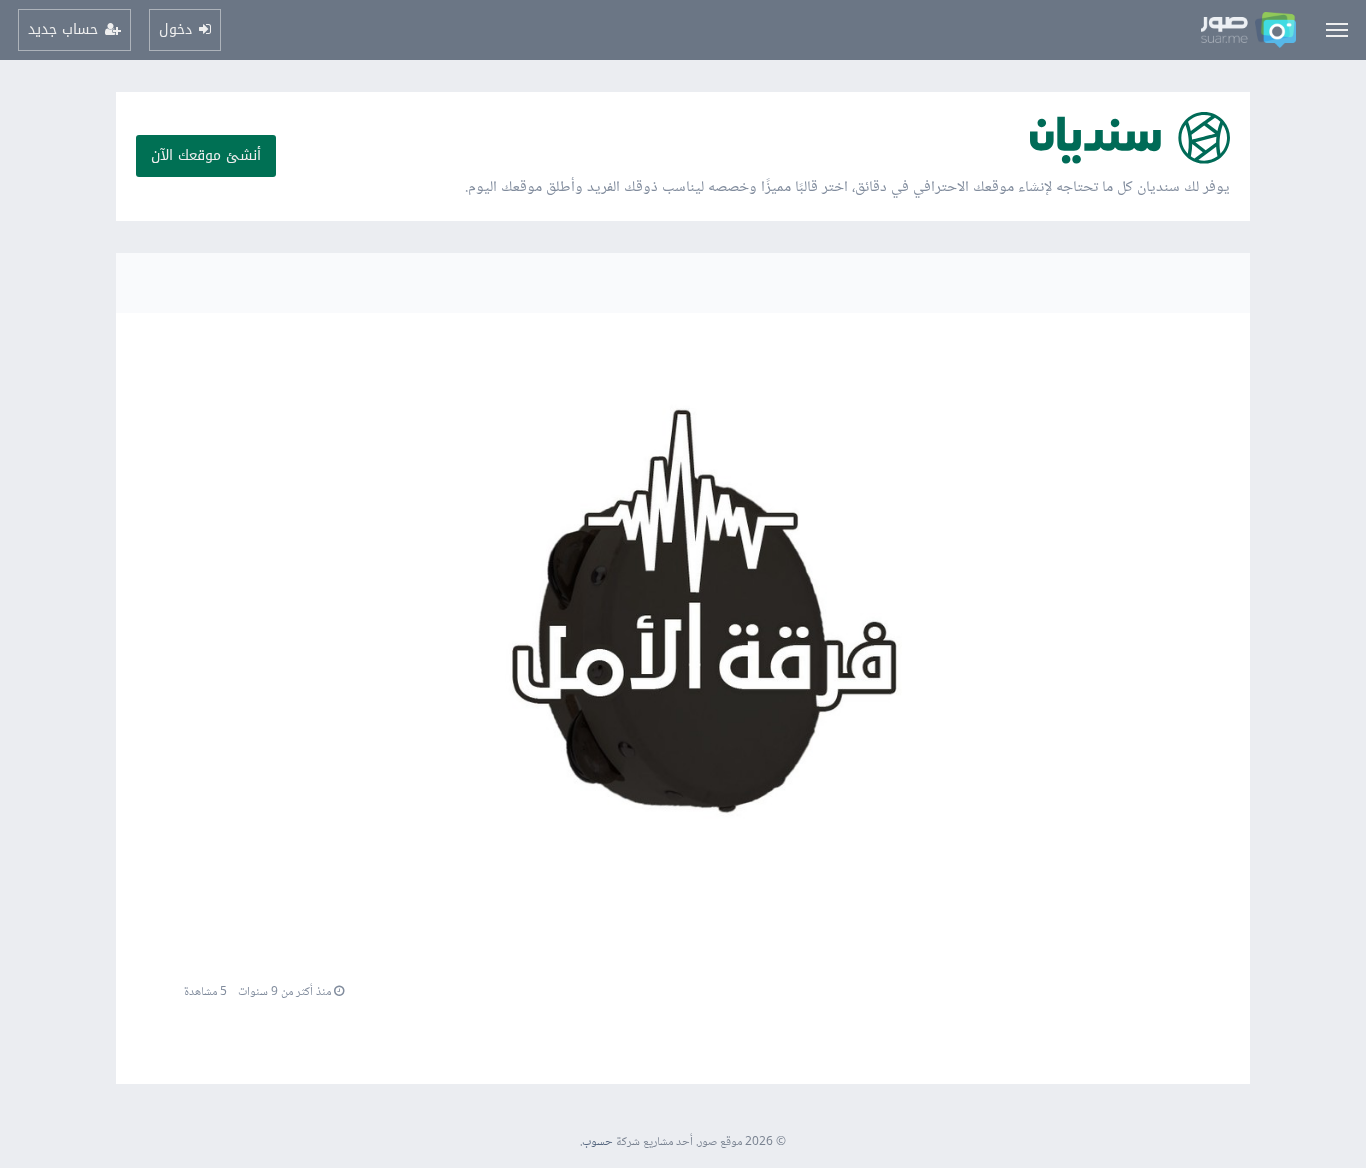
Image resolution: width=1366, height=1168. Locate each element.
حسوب (597, 1142)
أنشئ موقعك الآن (206, 155)
